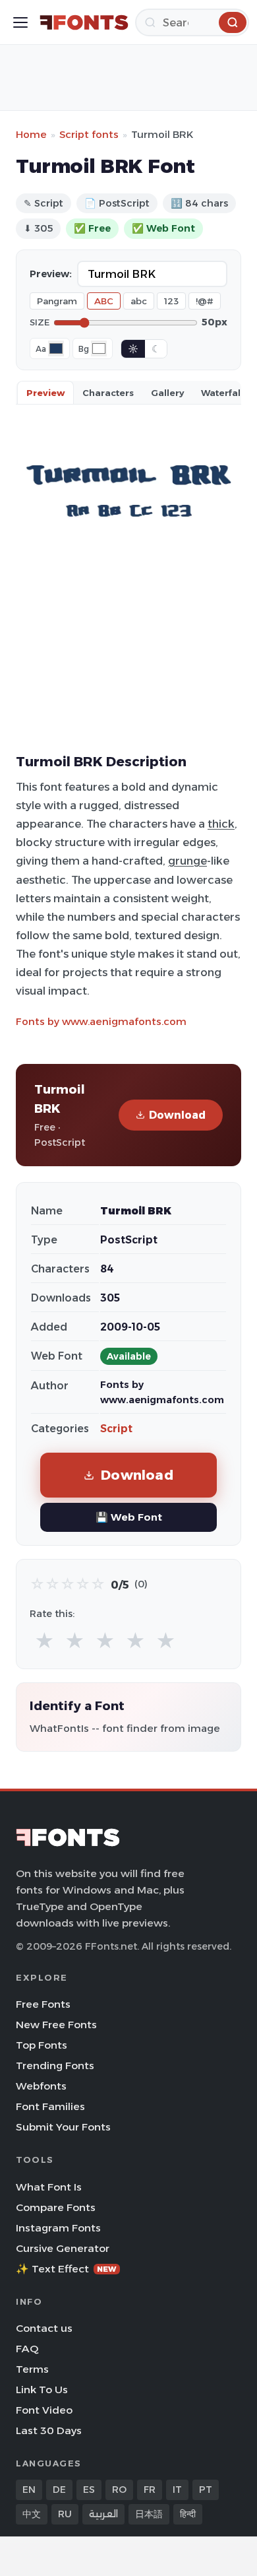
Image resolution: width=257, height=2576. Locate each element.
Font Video (44, 2410)
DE (59, 2490)
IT (177, 2490)
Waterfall (222, 393)
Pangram (57, 301)
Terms (32, 2369)
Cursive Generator (63, 2248)
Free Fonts (43, 2004)
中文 (32, 2514)
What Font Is (49, 2187)
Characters (108, 393)
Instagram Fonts (58, 2228)
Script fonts (89, 134)
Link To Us (42, 2390)
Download (177, 1115)
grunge (187, 861)
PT (206, 2490)
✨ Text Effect (66, 2269)
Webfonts (41, 2086)
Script (116, 1429)
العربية (103, 2514)
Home (31, 134)
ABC (104, 301)
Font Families (50, 2106)
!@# (205, 301)
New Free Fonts (56, 2025)
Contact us (44, 2328)
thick (221, 824)
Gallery (167, 393)
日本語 (149, 2514)
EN (29, 2490)
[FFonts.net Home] (84, 22)
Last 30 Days (49, 2430)
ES (89, 2490)
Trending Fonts (55, 2065)
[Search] (233, 22)
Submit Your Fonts (63, 2127)
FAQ (27, 2349)
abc (139, 301)
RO (119, 2490)
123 (171, 301)
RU (65, 2514)
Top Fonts (42, 2045)
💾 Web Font (129, 1517)
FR (150, 2490)
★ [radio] (44, 1641)
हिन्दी (188, 2514)
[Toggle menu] (20, 22)
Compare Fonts (56, 2207)
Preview (45, 393)
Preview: (51, 274)
